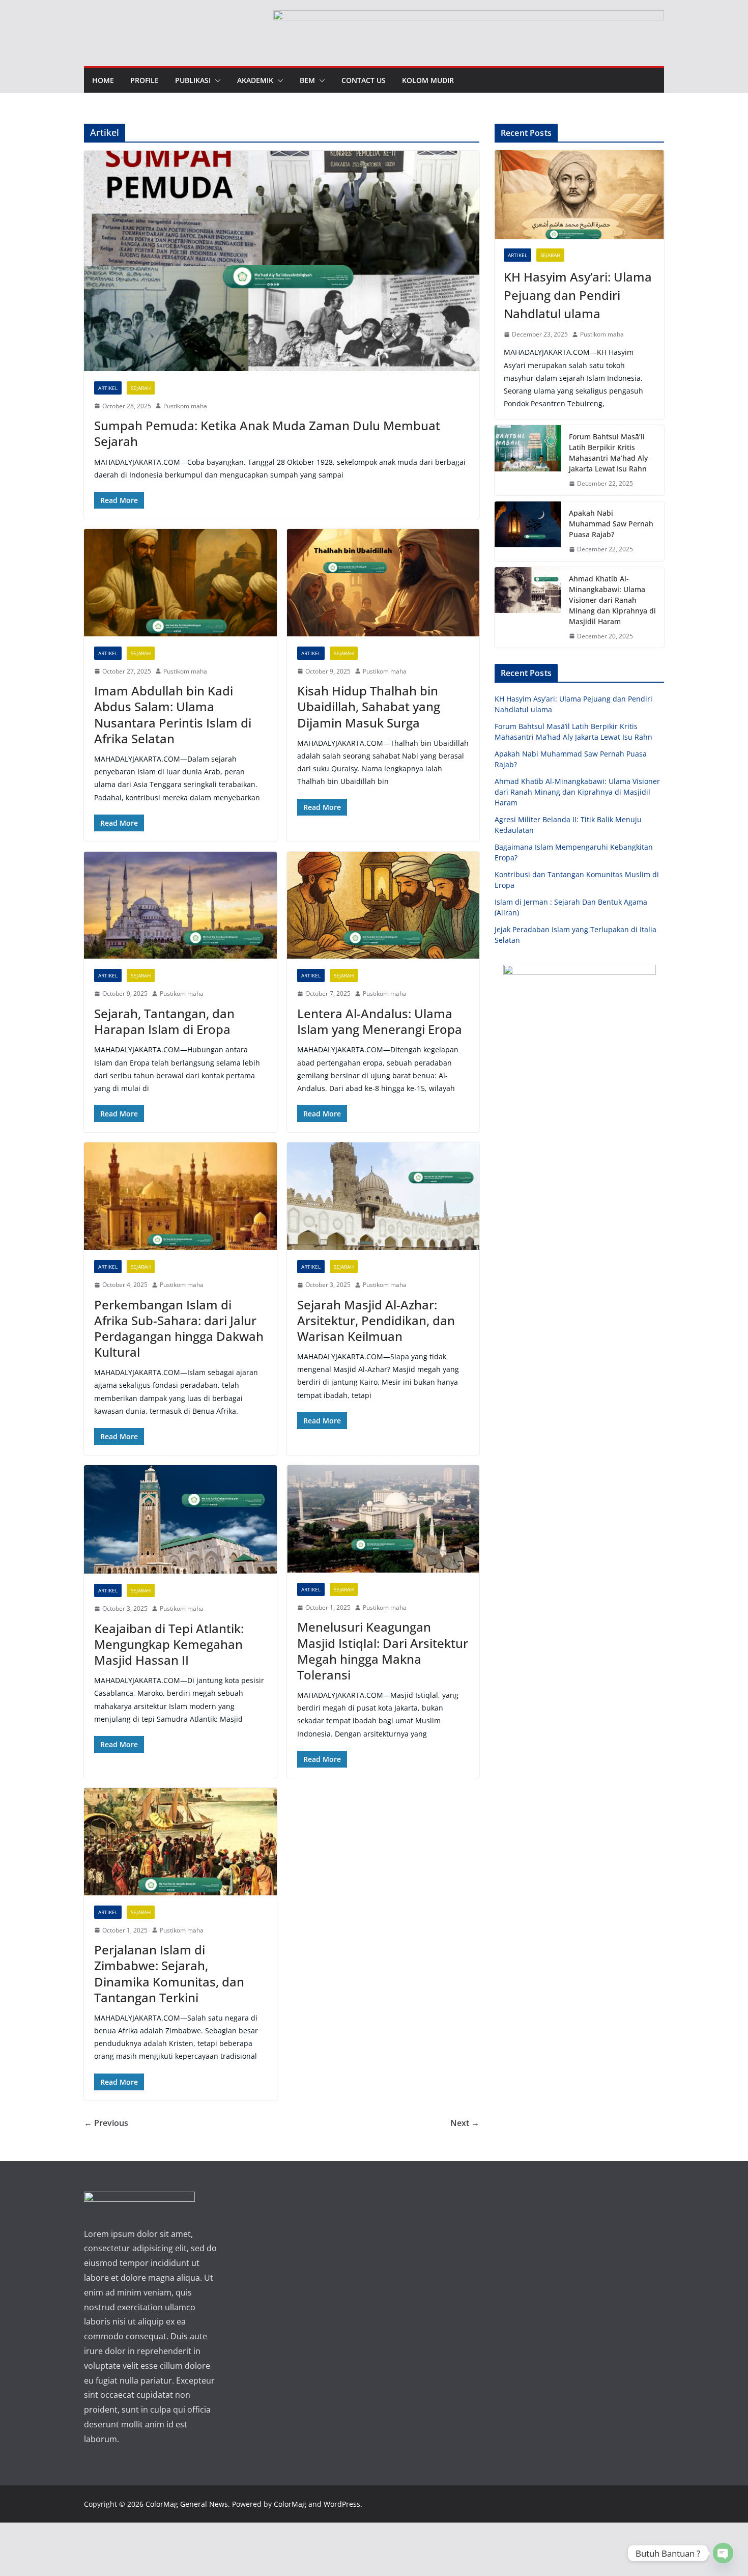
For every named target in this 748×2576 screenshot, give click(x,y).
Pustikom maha (185, 406)
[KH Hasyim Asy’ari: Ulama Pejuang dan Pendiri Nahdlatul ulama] (579, 195)
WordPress (342, 2504)
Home (103, 80)
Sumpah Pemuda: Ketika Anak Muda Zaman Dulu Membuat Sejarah (267, 433)
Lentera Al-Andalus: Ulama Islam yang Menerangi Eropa (380, 1021)
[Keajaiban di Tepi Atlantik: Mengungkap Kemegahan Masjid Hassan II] (180, 1519)
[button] (216, 80)
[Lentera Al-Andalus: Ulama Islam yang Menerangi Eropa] (383, 905)
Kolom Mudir (428, 80)
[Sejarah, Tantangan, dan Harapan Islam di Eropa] (180, 905)
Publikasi (193, 80)
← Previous (106, 2123)
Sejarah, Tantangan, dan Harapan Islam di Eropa (164, 1021)
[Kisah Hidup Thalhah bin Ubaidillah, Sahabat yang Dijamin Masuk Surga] (383, 583)
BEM (307, 80)
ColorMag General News (187, 2504)
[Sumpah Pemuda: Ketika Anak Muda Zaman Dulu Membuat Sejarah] (282, 261)
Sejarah (141, 388)
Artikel (108, 388)
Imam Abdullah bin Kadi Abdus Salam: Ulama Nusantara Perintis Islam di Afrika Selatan (173, 715)
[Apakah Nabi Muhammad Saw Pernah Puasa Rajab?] (528, 531)
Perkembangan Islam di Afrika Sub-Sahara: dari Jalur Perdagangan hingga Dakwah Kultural (179, 1328)
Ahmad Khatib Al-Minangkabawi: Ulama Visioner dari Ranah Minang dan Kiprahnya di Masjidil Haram (612, 600)
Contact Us (364, 80)
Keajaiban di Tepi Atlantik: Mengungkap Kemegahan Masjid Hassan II (169, 1644)
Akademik (255, 80)
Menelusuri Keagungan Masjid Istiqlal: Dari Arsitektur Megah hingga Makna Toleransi (383, 1651)
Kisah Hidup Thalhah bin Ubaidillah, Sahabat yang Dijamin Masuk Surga (369, 706)
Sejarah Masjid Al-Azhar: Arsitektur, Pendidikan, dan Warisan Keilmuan (376, 1320)
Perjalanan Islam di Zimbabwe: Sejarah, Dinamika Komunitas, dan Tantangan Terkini (169, 1973)
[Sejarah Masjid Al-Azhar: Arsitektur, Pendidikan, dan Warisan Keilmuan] (383, 1196)
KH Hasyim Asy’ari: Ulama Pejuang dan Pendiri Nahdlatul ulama (578, 295)
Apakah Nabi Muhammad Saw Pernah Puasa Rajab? (611, 524)
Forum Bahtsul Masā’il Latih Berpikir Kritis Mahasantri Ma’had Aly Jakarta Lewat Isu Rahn (608, 453)
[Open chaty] (723, 2553)
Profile (145, 80)
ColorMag (290, 2504)
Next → (465, 2123)
